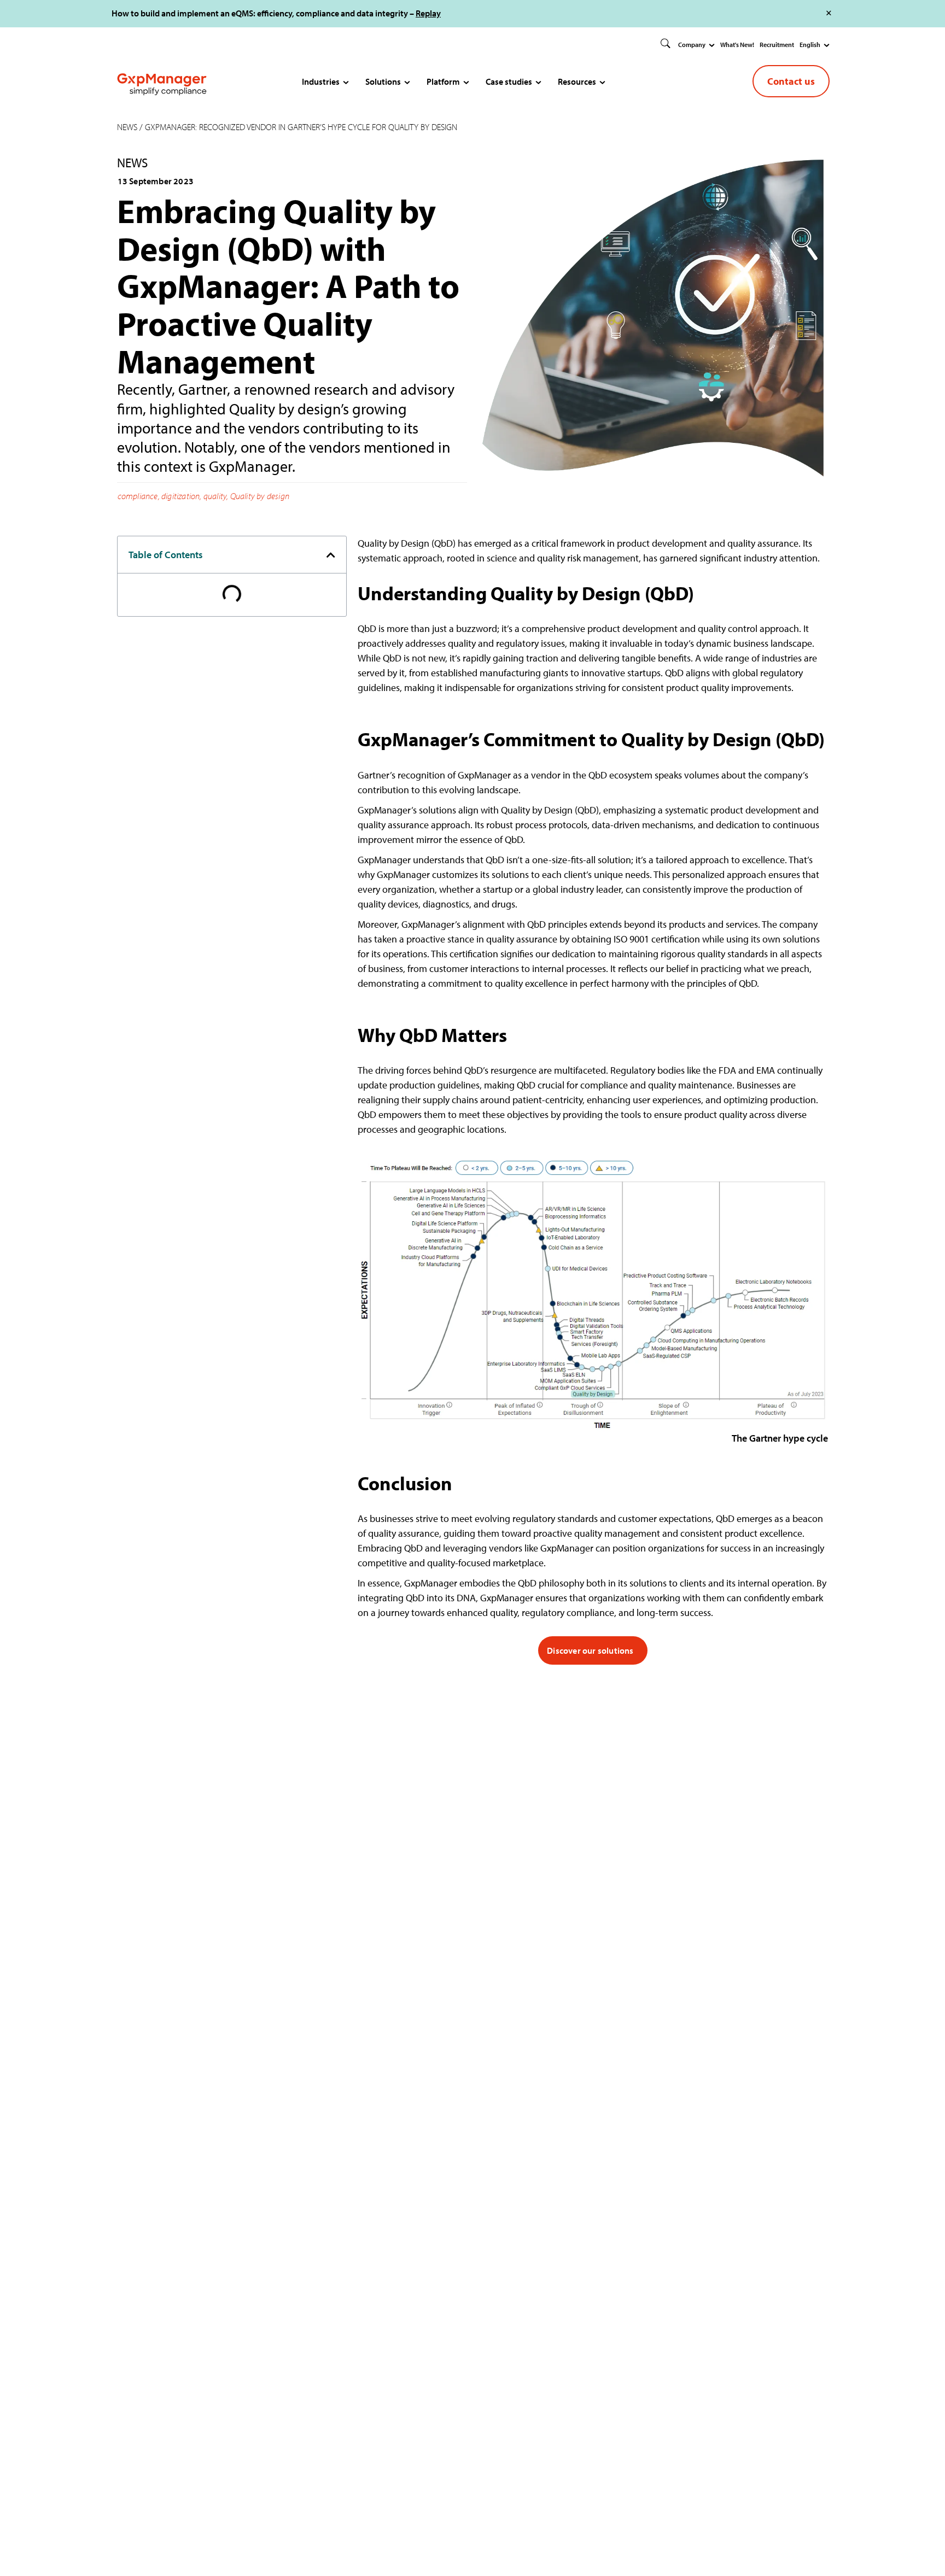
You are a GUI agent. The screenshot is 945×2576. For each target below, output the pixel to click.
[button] (331, 555)
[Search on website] (666, 44)
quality (215, 496)
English (810, 45)
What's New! (737, 45)
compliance (138, 496)
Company (692, 45)
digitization (180, 496)
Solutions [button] (383, 81)
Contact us (791, 81)
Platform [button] (443, 81)
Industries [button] (321, 81)
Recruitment (777, 45)
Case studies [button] (509, 81)
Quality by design (260, 496)
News (127, 127)
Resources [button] (577, 81)
